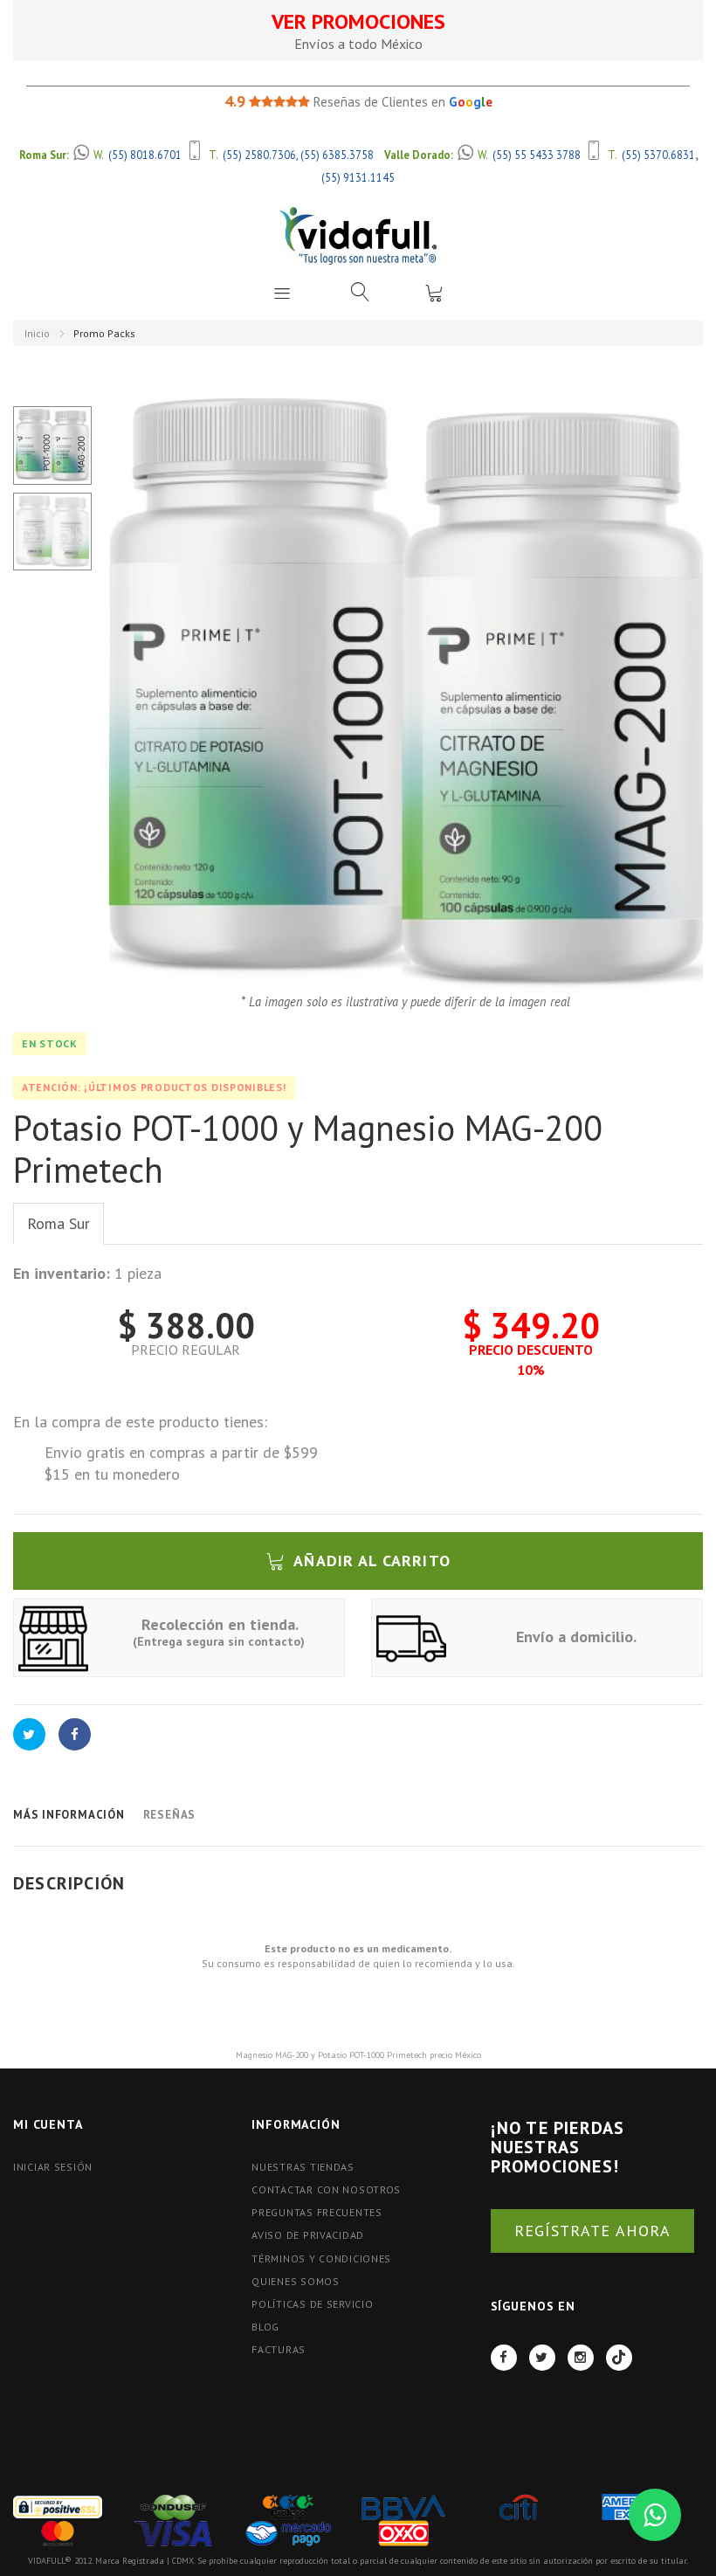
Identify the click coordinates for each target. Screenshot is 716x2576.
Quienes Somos (295, 2281)
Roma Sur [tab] (59, 1223)
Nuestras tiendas (303, 2167)
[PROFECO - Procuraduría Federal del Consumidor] (288, 2506)
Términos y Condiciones (321, 2258)
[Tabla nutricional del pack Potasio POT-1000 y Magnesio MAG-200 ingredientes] (52, 532)
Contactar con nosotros (326, 2189)
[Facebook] (504, 2358)
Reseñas (169, 1815)
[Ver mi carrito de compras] (434, 293)
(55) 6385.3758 (337, 155)
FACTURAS (279, 2349)
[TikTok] (619, 2358)
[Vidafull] (358, 235)
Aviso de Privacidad (308, 2235)
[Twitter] (542, 2358)
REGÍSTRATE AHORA (592, 2231)
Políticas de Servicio (312, 2304)
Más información (69, 1815)
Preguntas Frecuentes (317, 2212)
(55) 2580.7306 (259, 155)
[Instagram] (581, 2358)
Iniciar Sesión (53, 2167)
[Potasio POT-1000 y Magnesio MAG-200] (52, 445)
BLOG (265, 2327)
